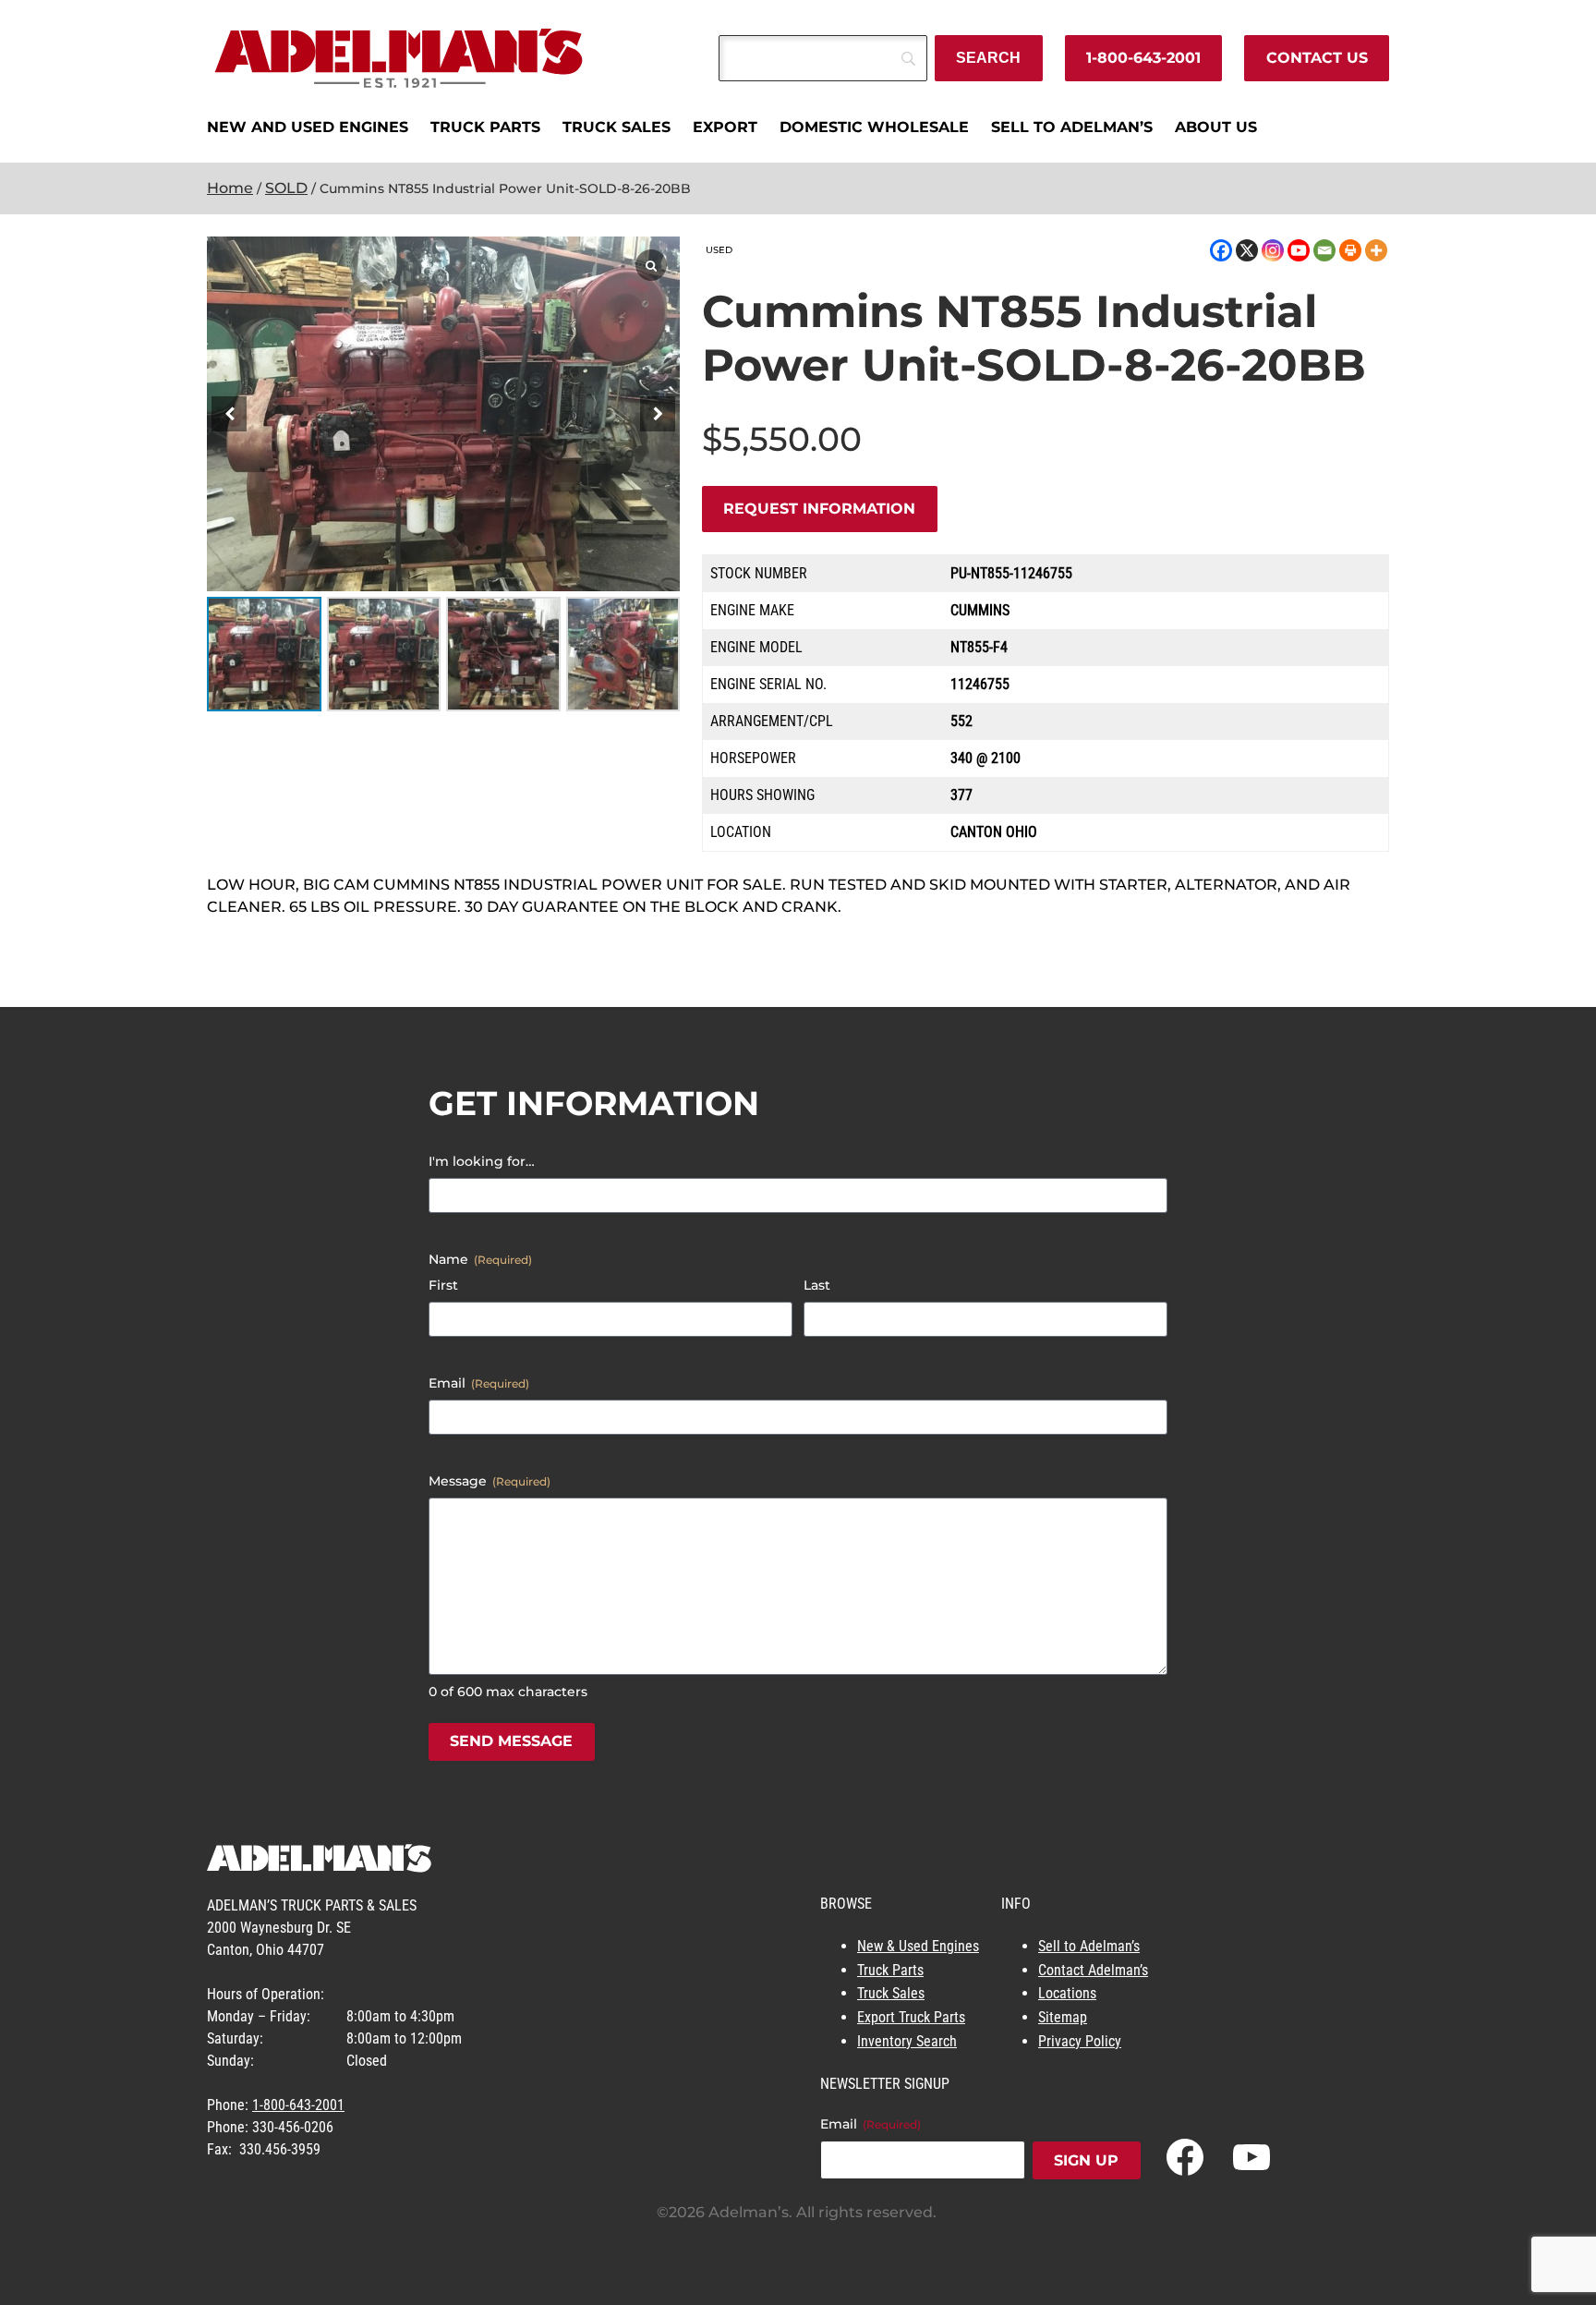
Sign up (1086, 2160)
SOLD (286, 188)
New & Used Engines (918, 1946)
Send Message (511, 1741)
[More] (1376, 250)
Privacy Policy (1080, 2041)
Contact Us (1317, 58)
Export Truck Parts (911, 2017)
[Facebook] (1221, 250)
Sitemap (1063, 2017)
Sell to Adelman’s (1089, 1946)
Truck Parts (890, 1970)
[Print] (1350, 250)
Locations (1067, 1993)
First (443, 1285)
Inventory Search (907, 2041)
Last (817, 1285)
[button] (658, 414)
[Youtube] (1299, 250)
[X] (1247, 250)
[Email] (1324, 250)
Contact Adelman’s (1093, 1970)
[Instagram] (1273, 250)
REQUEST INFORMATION (819, 509)
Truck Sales (891, 1993)
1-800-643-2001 (1143, 58)
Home (230, 188)
